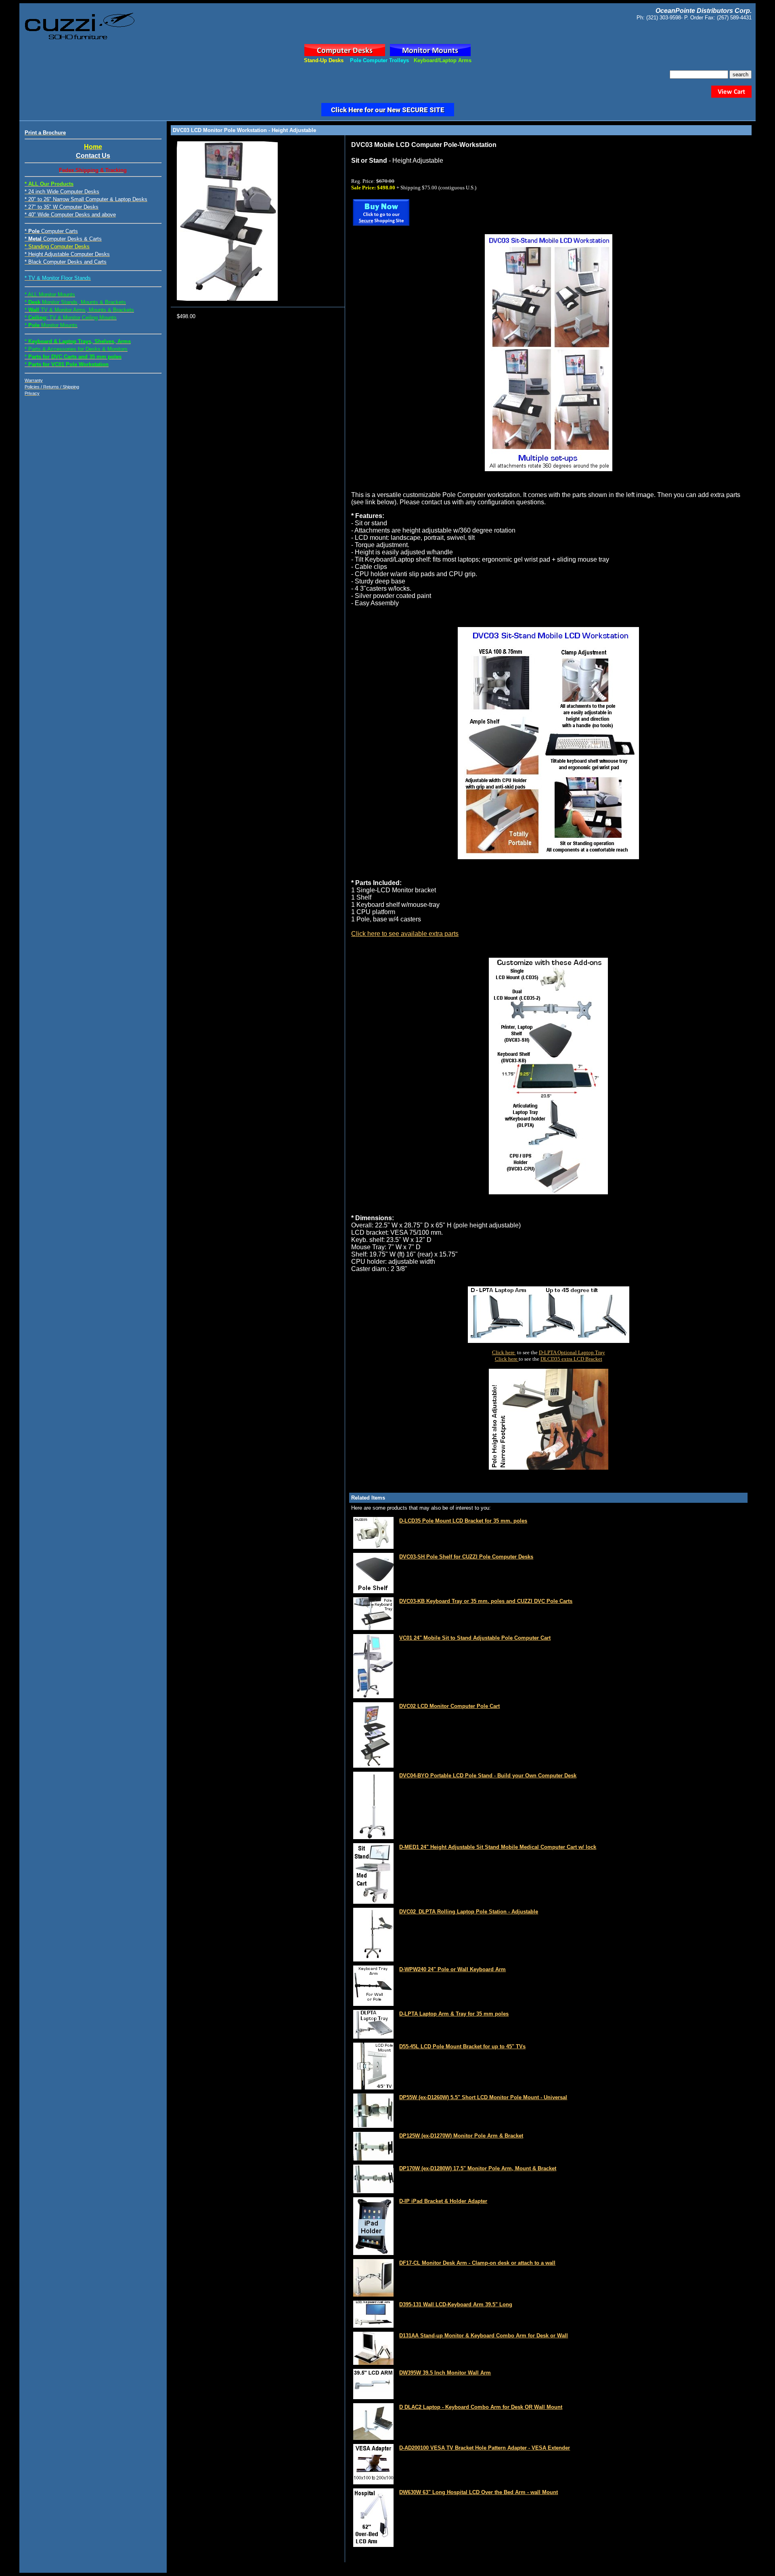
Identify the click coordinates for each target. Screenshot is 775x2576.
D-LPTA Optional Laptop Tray (572, 1352)
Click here (504, 1352)
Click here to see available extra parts (405, 934)
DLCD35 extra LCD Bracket (571, 1359)
